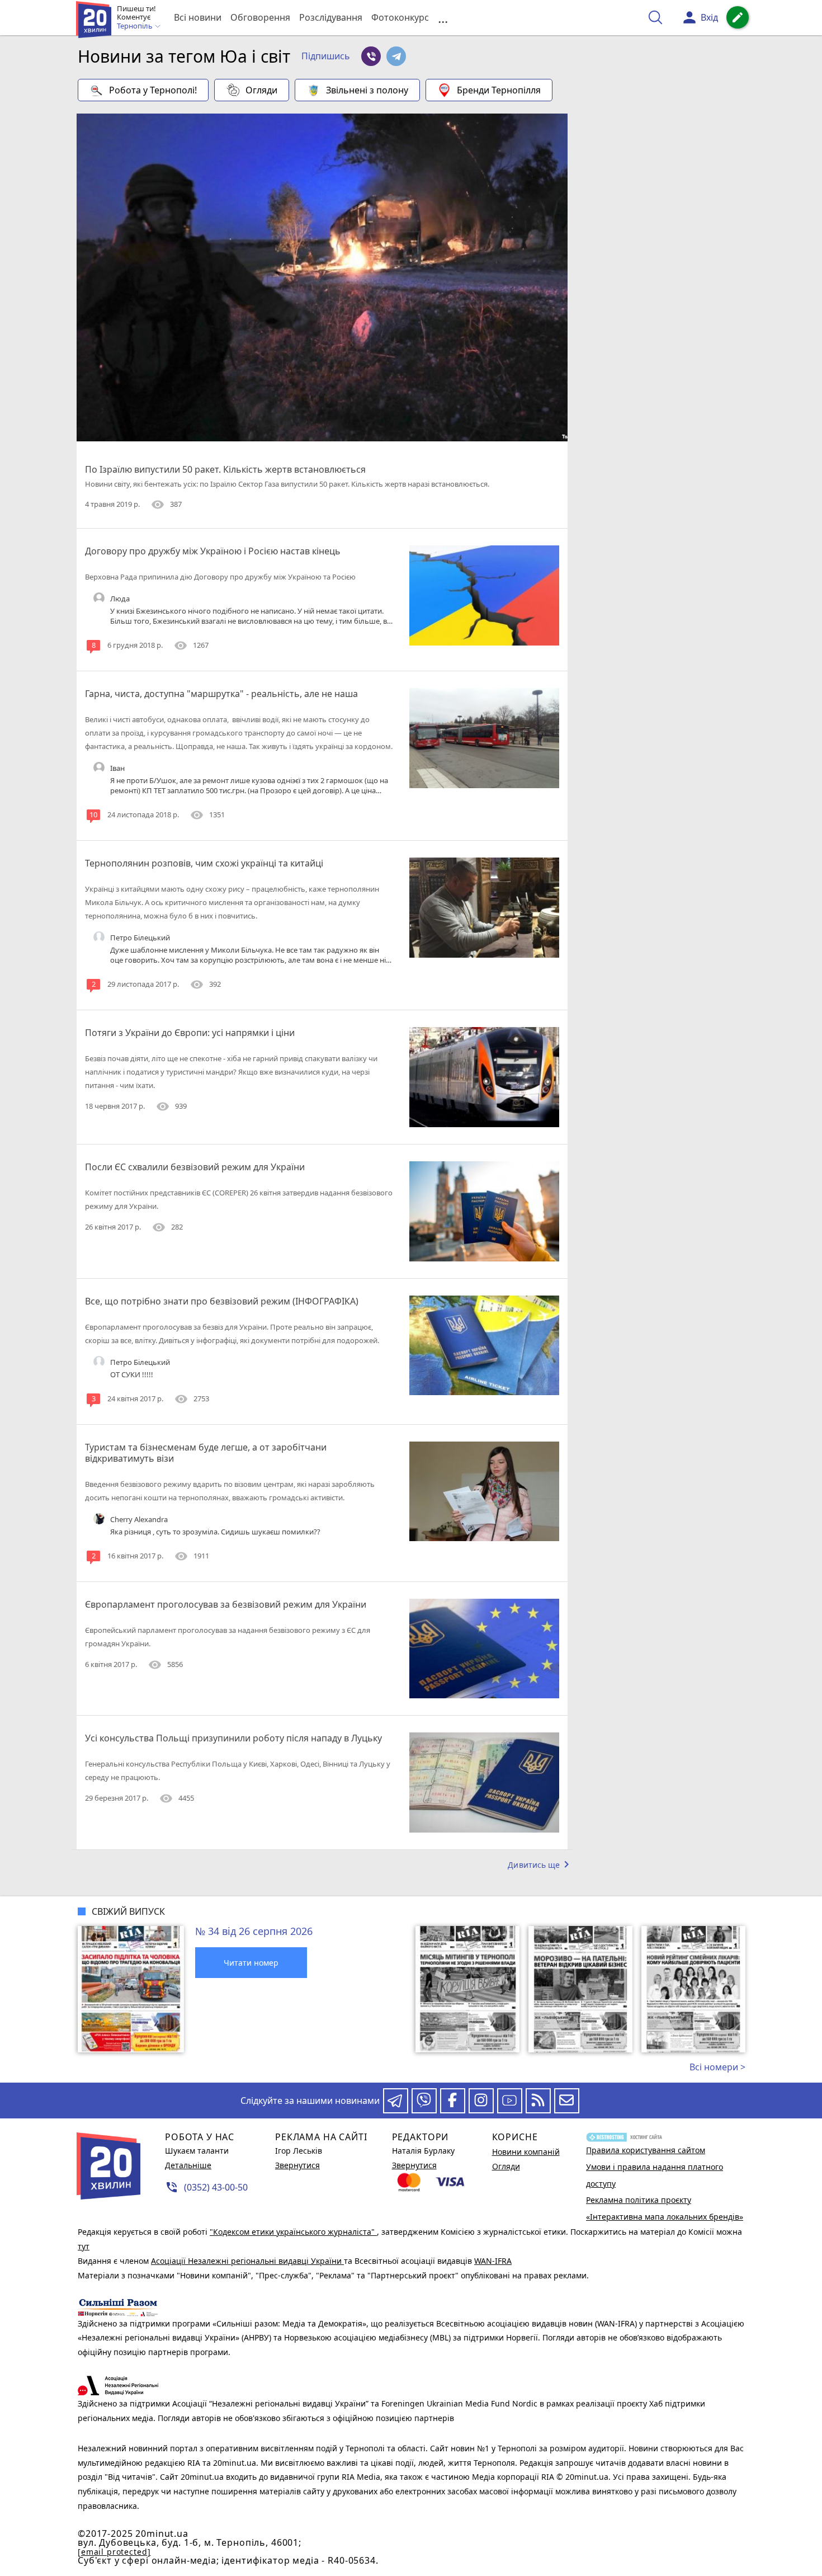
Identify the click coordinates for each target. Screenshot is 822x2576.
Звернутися (297, 2165)
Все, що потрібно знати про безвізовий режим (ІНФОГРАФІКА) (222, 1301)
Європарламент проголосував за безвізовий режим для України (226, 1604)
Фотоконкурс (400, 17)
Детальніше (188, 2165)
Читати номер (251, 1963)
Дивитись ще (540, 1864)
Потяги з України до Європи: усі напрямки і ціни (190, 1033)
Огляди (261, 90)
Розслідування (331, 17)
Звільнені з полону (367, 90)
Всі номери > (717, 2067)
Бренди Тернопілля (499, 90)
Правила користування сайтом (646, 2150)
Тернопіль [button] (136, 26)
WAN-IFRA (493, 2261)
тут (84, 2246)
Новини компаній (526, 2152)
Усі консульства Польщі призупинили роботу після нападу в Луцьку (233, 1738)
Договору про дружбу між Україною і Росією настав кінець (213, 551)
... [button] (443, 18)
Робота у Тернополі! (153, 90)
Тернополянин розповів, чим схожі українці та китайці (204, 863)
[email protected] (114, 2552)
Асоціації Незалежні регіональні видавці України (247, 2261)
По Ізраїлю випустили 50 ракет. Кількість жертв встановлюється (225, 469)
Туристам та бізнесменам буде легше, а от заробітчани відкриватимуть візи (206, 1453)
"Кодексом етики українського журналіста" (293, 2232)
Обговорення (260, 17)
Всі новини (198, 17)
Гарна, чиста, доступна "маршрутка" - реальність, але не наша (221, 694)
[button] (326, 56)
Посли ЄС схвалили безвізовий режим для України (195, 1167)
